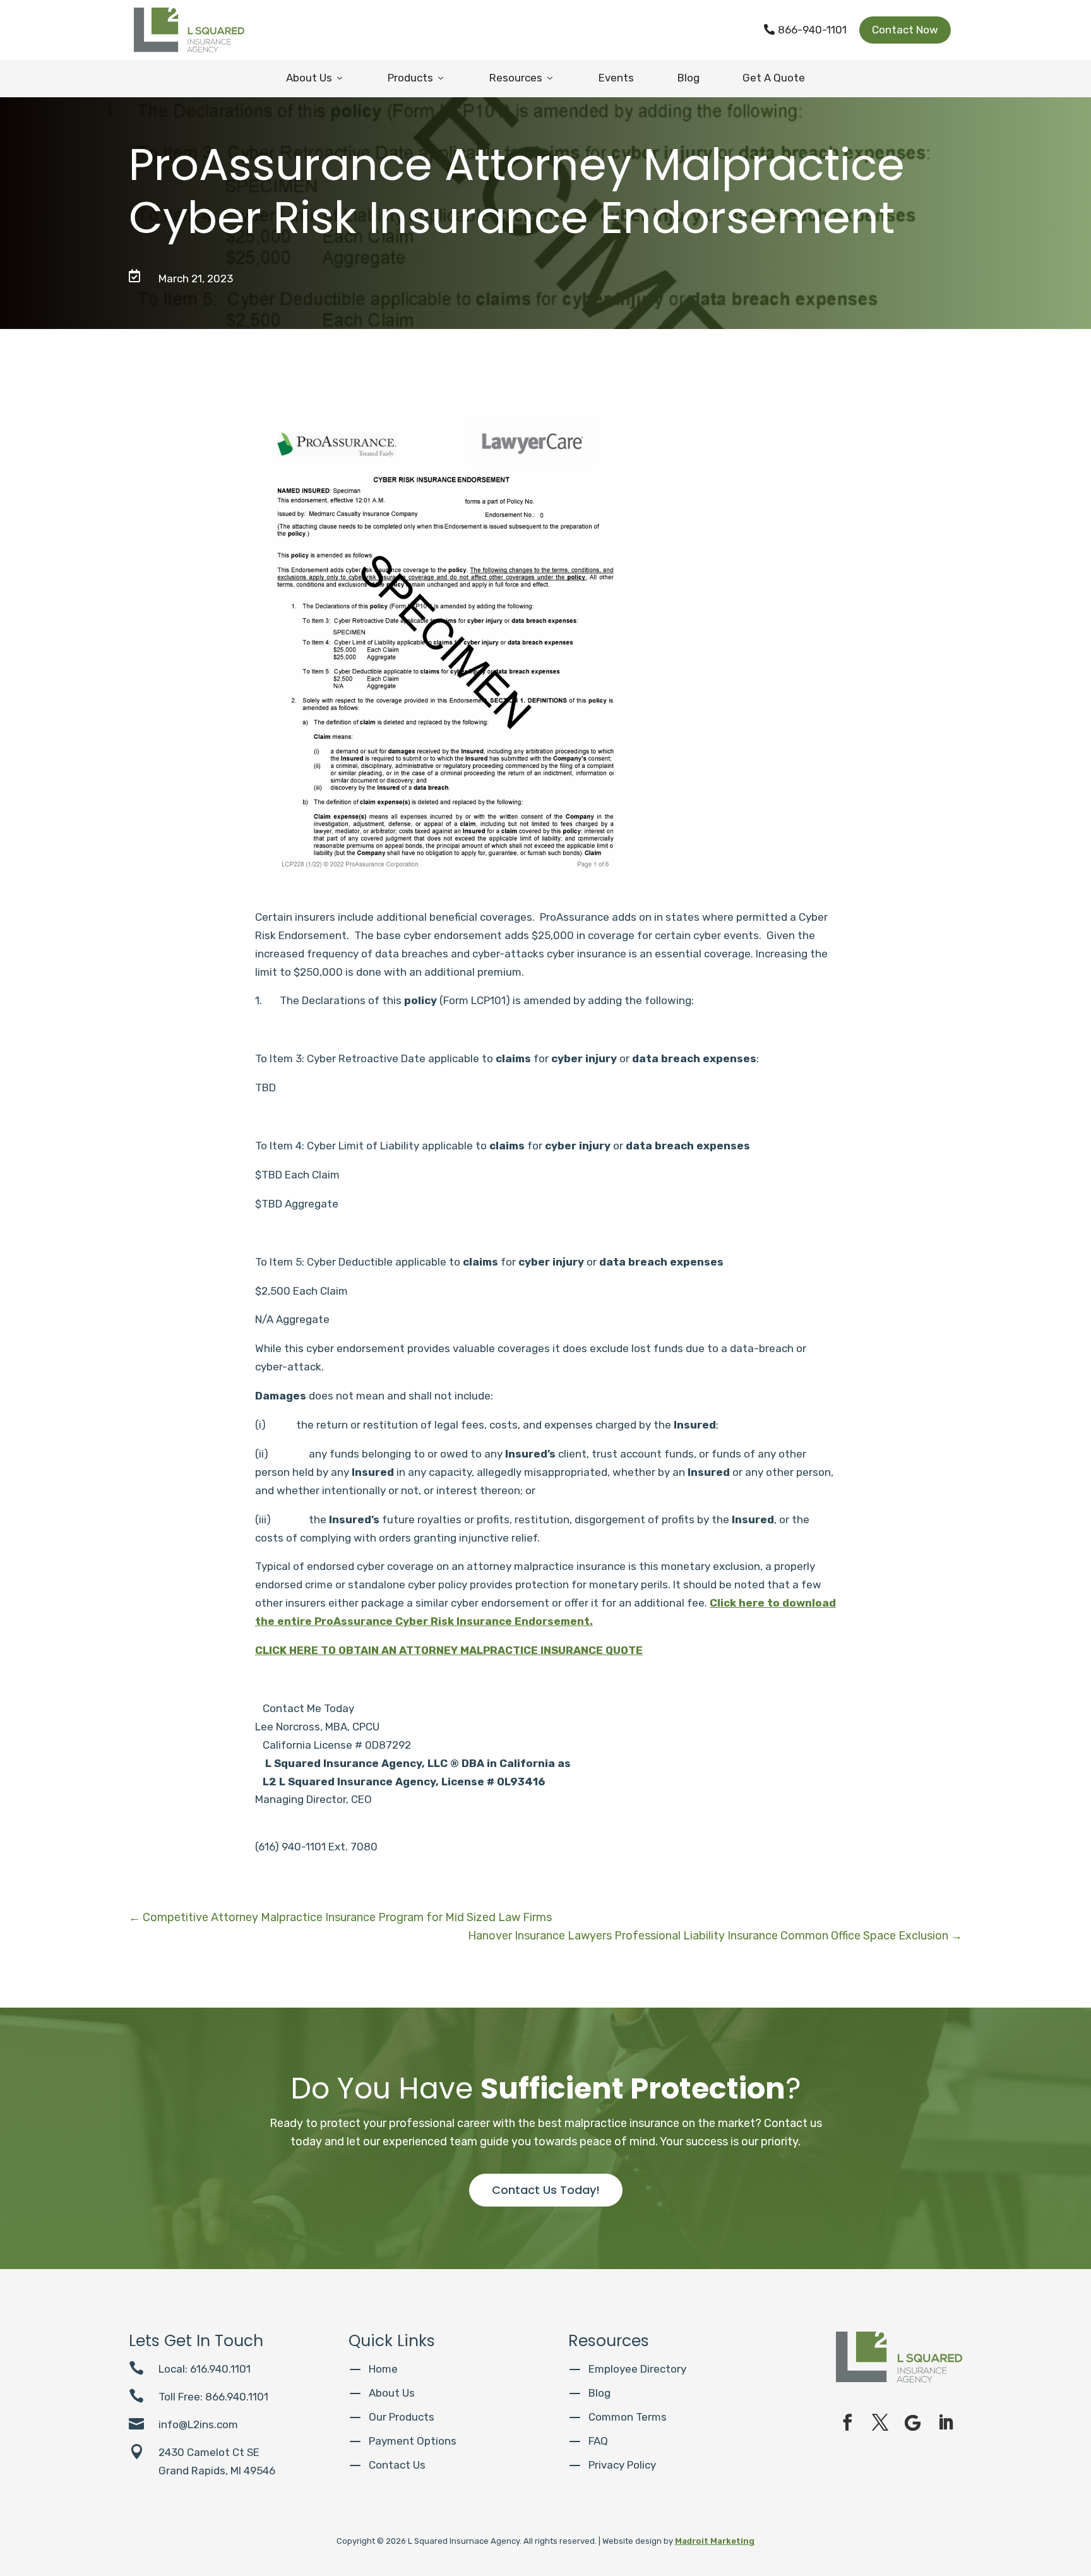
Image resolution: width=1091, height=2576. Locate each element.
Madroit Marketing (715, 2541)
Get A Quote (774, 78)
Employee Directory (637, 2369)
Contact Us (397, 2465)
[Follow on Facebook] (847, 2423)
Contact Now (905, 30)
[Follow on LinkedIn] (946, 2423)
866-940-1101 (805, 30)
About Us (315, 78)
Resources (522, 78)
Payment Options (413, 2441)
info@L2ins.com (198, 2424)
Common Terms (628, 2417)
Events (616, 78)
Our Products (402, 2417)
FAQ (598, 2441)
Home (383, 2369)
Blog (689, 78)
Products (417, 78)
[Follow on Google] (913, 2423)
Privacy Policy (622, 2465)
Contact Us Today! (546, 2190)
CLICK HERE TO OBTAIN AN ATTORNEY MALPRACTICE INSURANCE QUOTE (449, 1650)
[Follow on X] (880, 2423)
